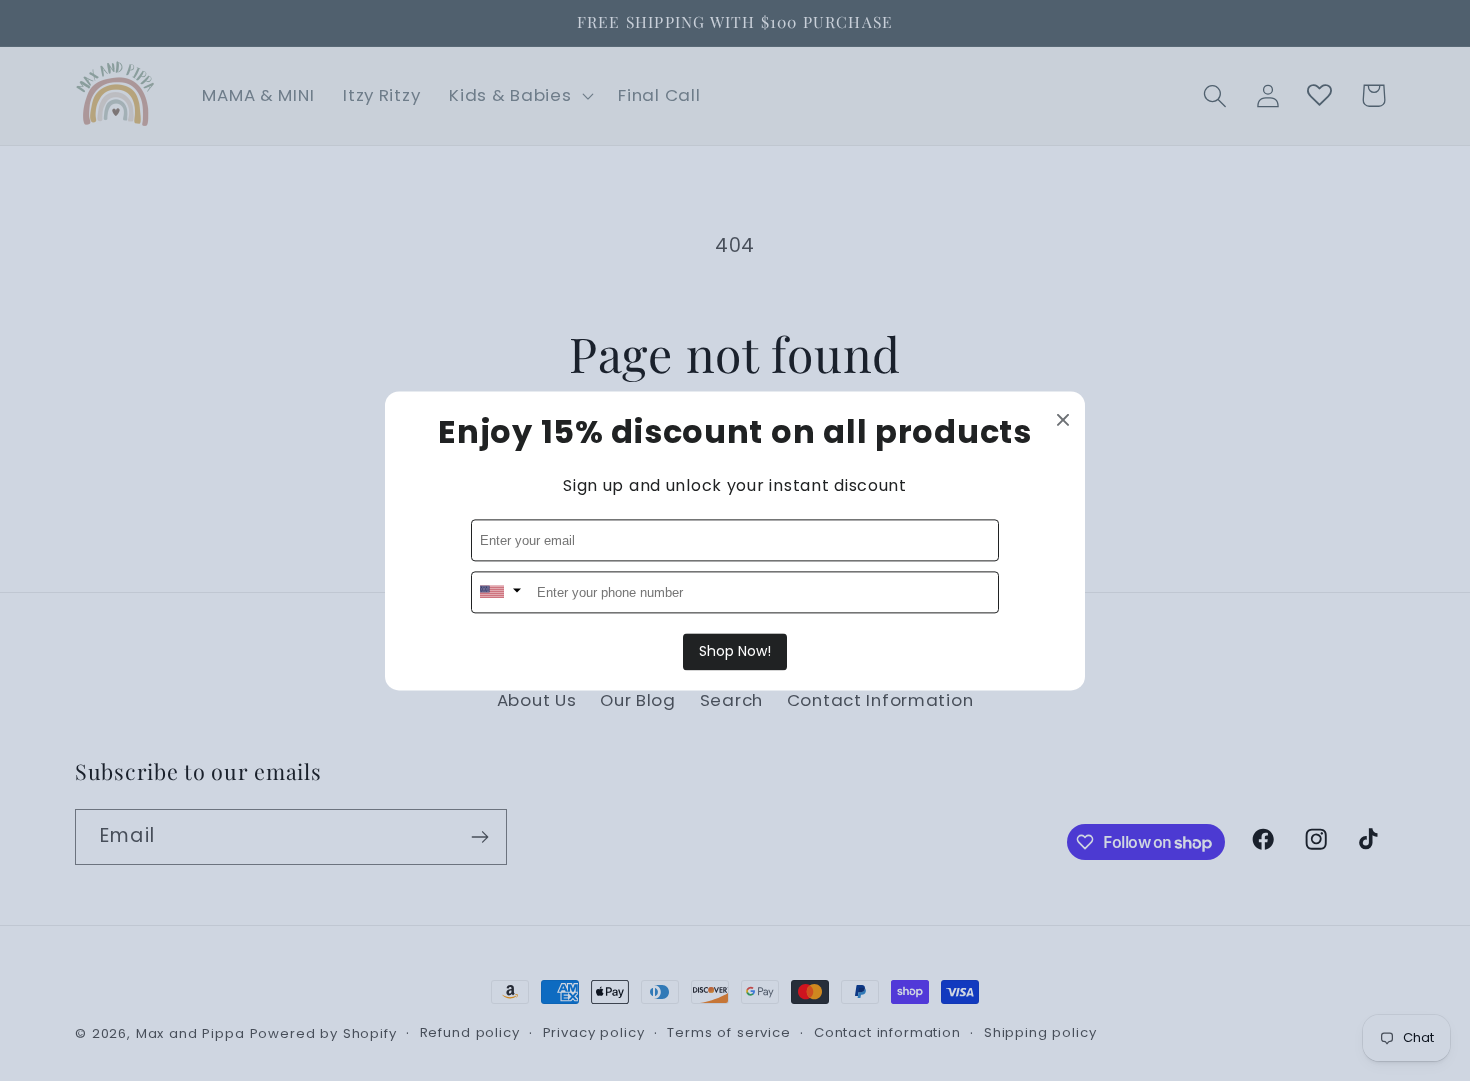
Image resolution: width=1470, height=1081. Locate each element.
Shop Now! (735, 651)
